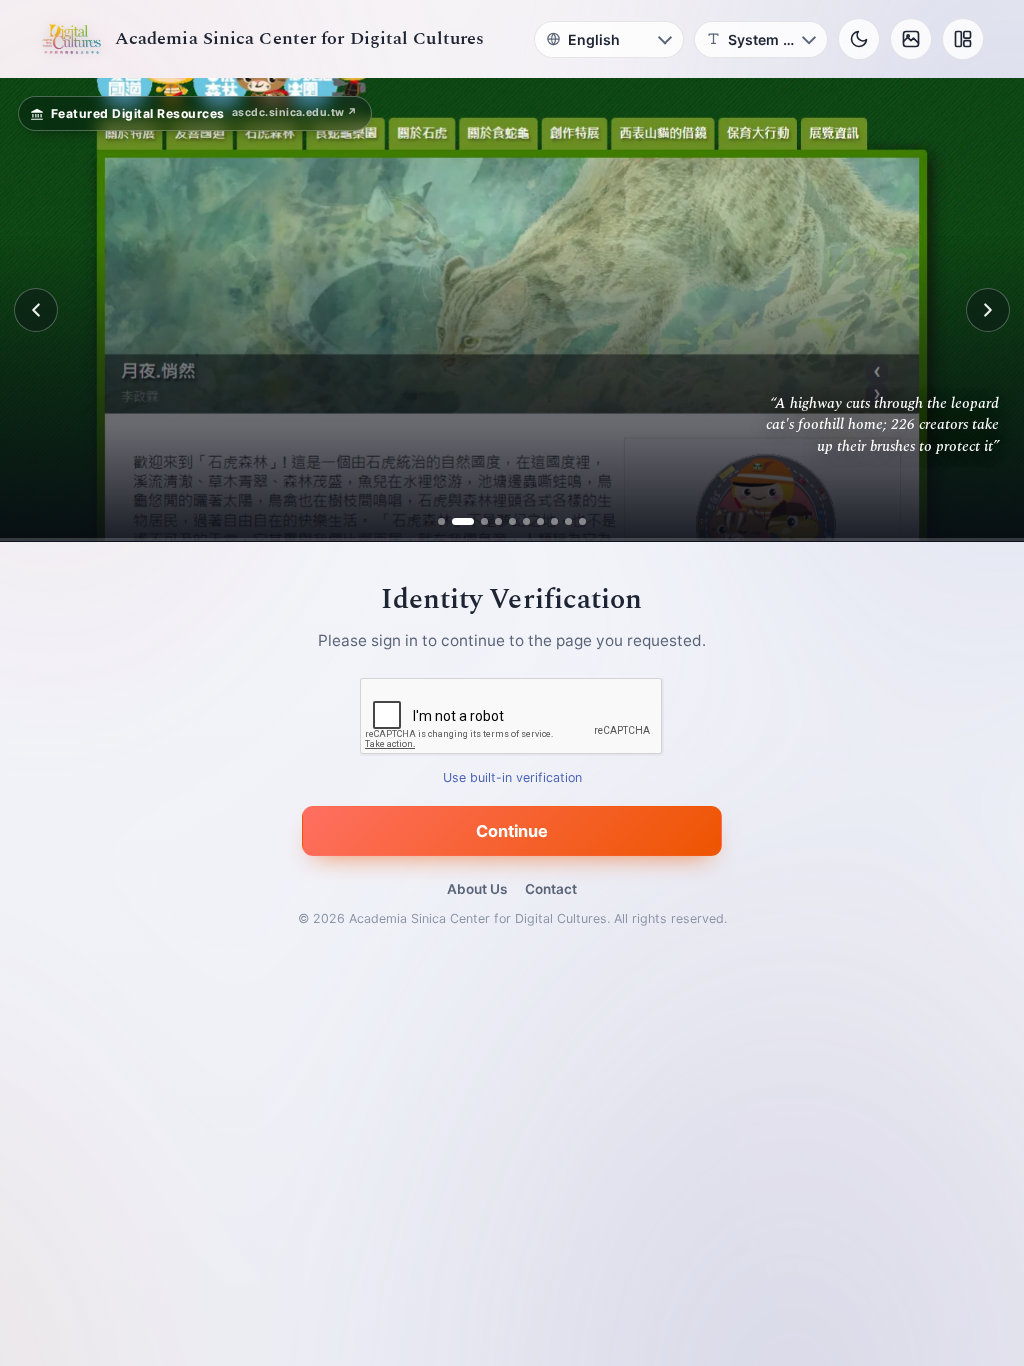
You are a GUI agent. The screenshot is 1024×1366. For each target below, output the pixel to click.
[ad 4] (491, 521)
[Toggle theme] (859, 39)
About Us (477, 889)
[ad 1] (449, 521)
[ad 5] (505, 521)
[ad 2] (463, 521)
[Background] (911, 39)
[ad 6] (519, 521)
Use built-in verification (512, 778)
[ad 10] (575, 521)
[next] (988, 310)
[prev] (36, 310)
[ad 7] (533, 521)
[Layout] (963, 39)
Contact (551, 889)
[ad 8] (547, 521)
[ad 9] (561, 521)
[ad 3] (477, 521)
